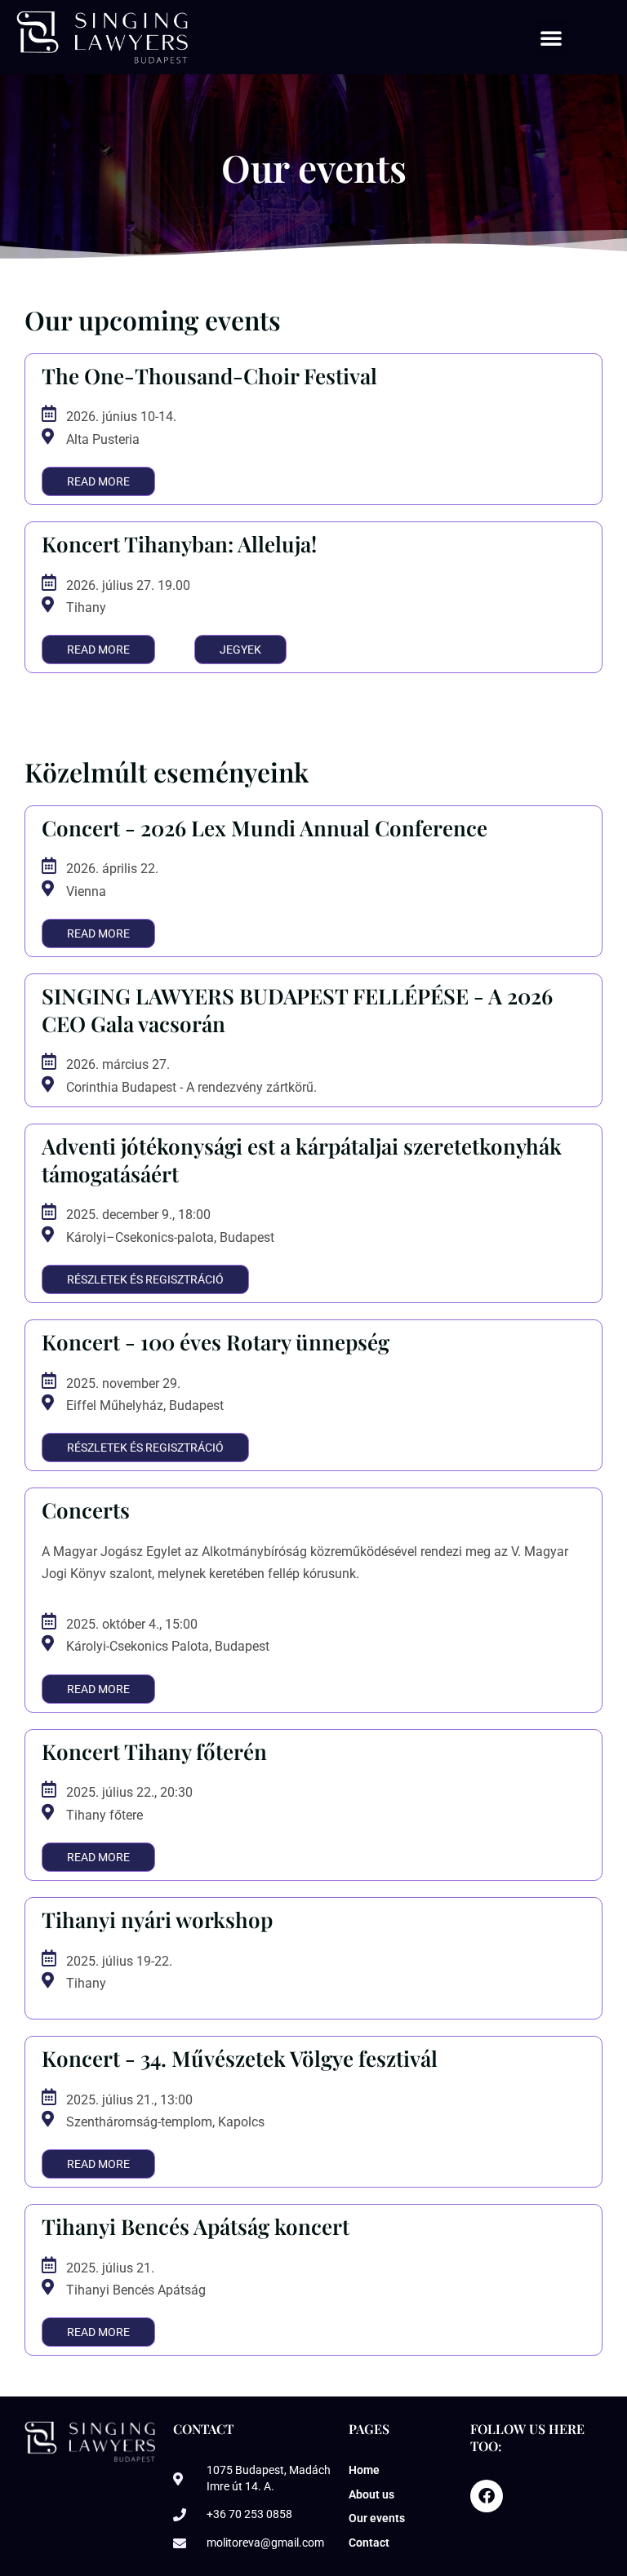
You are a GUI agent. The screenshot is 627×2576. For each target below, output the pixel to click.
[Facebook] (487, 2496)
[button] (551, 38)
